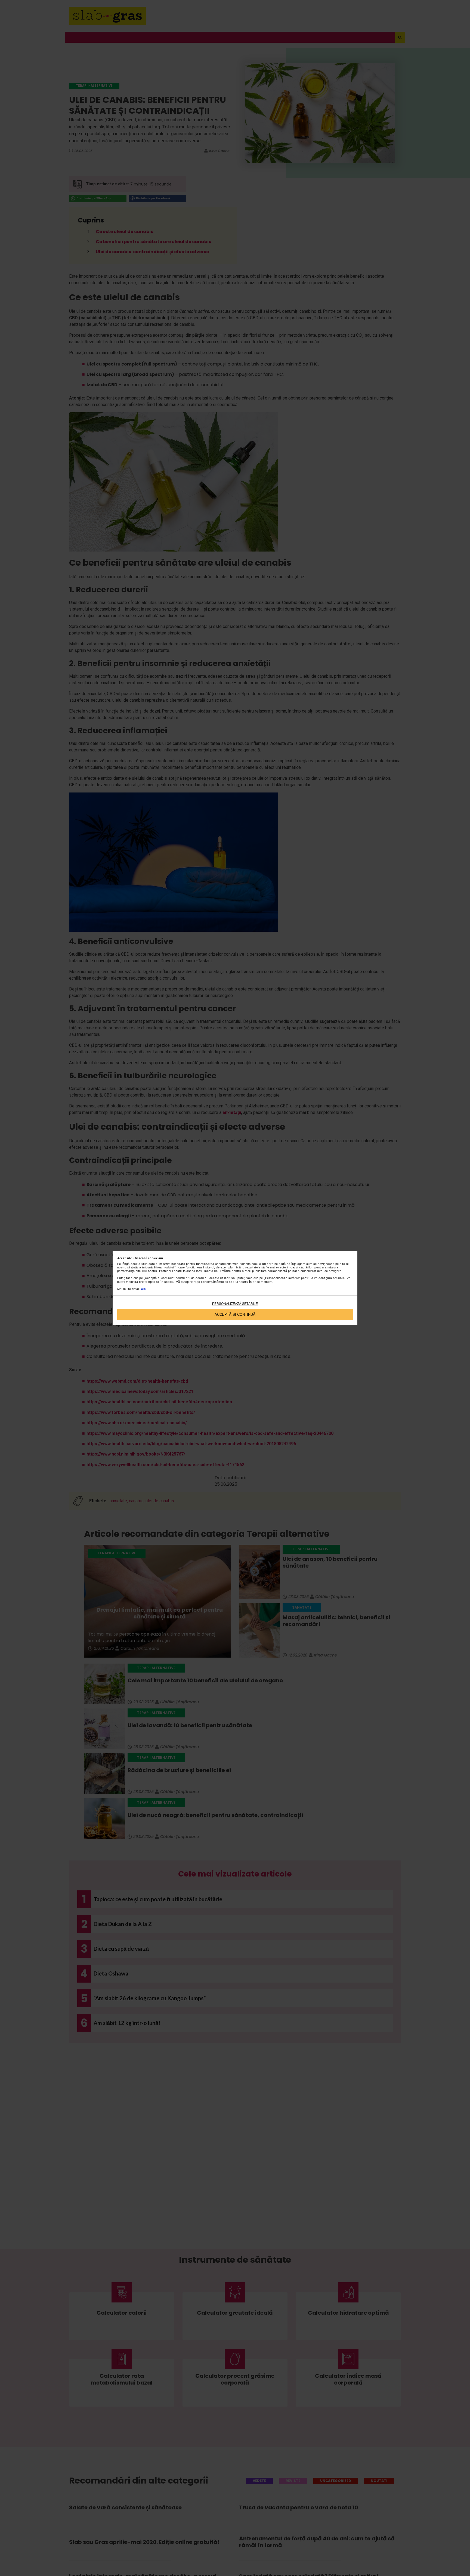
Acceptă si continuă (235, 1315)
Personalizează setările (235, 1304)
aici (144, 1289)
